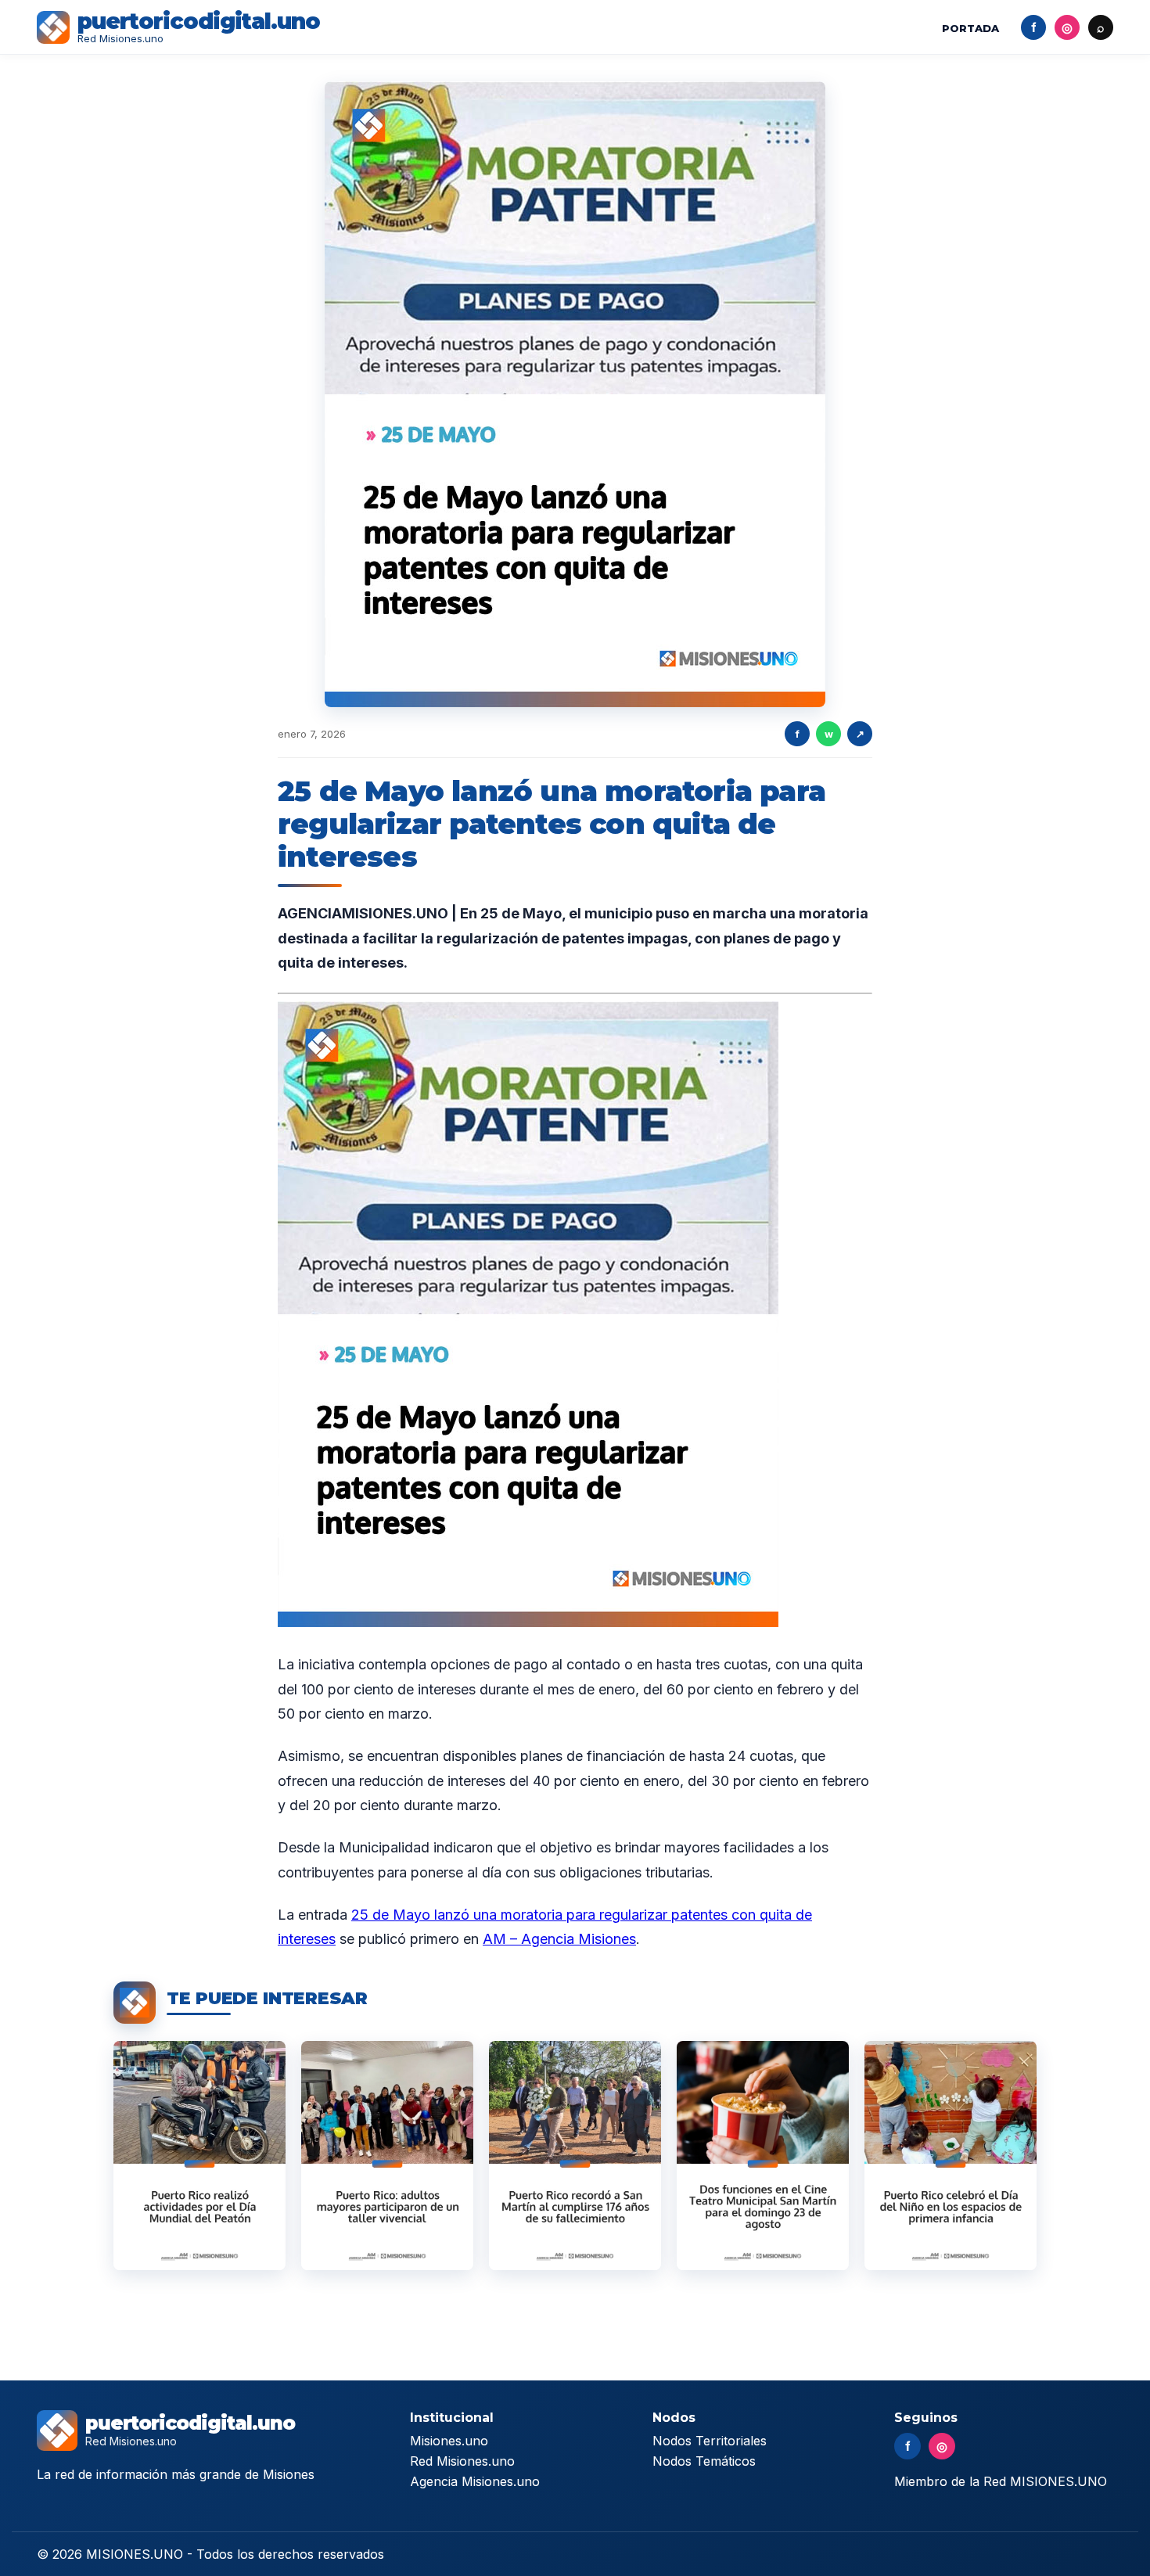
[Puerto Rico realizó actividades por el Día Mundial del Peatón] (199, 2156)
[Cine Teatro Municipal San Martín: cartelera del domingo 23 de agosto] (763, 2156)
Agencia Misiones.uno (475, 2481)
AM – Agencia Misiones (559, 1939)
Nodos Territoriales (710, 2441)
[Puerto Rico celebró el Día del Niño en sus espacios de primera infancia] (951, 2156)
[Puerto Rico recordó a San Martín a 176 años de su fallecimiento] (575, 2156)
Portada (970, 28)
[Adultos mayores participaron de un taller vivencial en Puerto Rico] (387, 2156)
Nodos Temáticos (704, 2461)
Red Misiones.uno (462, 2461)
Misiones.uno (449, 2441)
